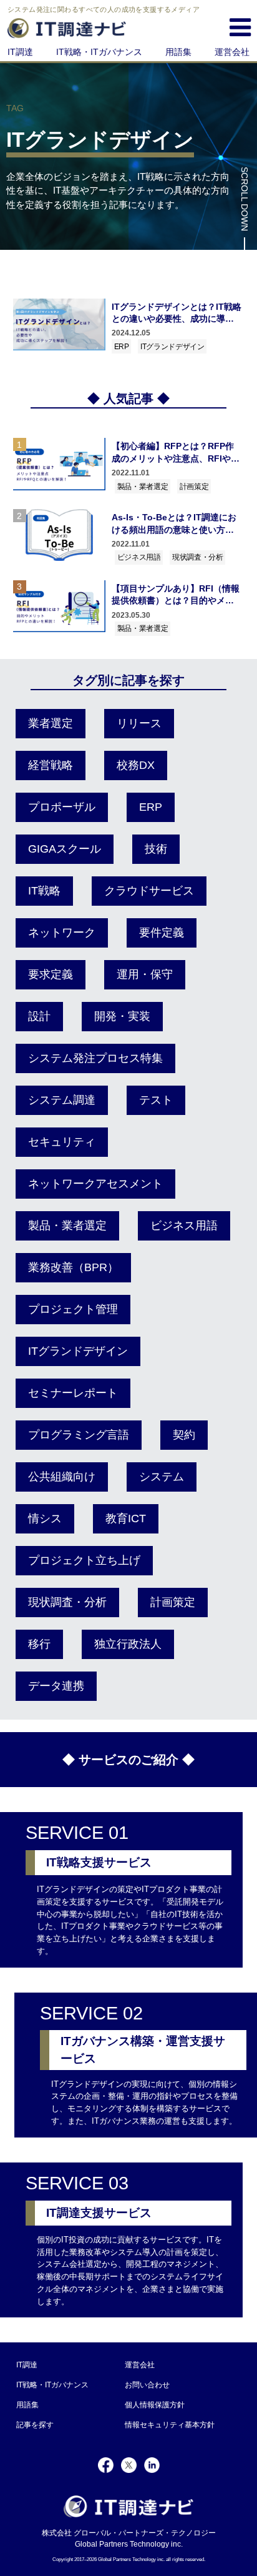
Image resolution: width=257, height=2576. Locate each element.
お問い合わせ (147, 2385)
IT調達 (20, 52)
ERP (122, 347)
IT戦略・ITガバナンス (99, 52)
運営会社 (232, 52)
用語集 (178, 52)
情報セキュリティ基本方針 (170, 2425)
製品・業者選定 (143, 487)
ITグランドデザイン (172, 347)
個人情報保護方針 (155, 2405)
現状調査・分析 (198, 557)
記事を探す (35, 2425)
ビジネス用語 (139, 557)
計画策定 (194, 487)
